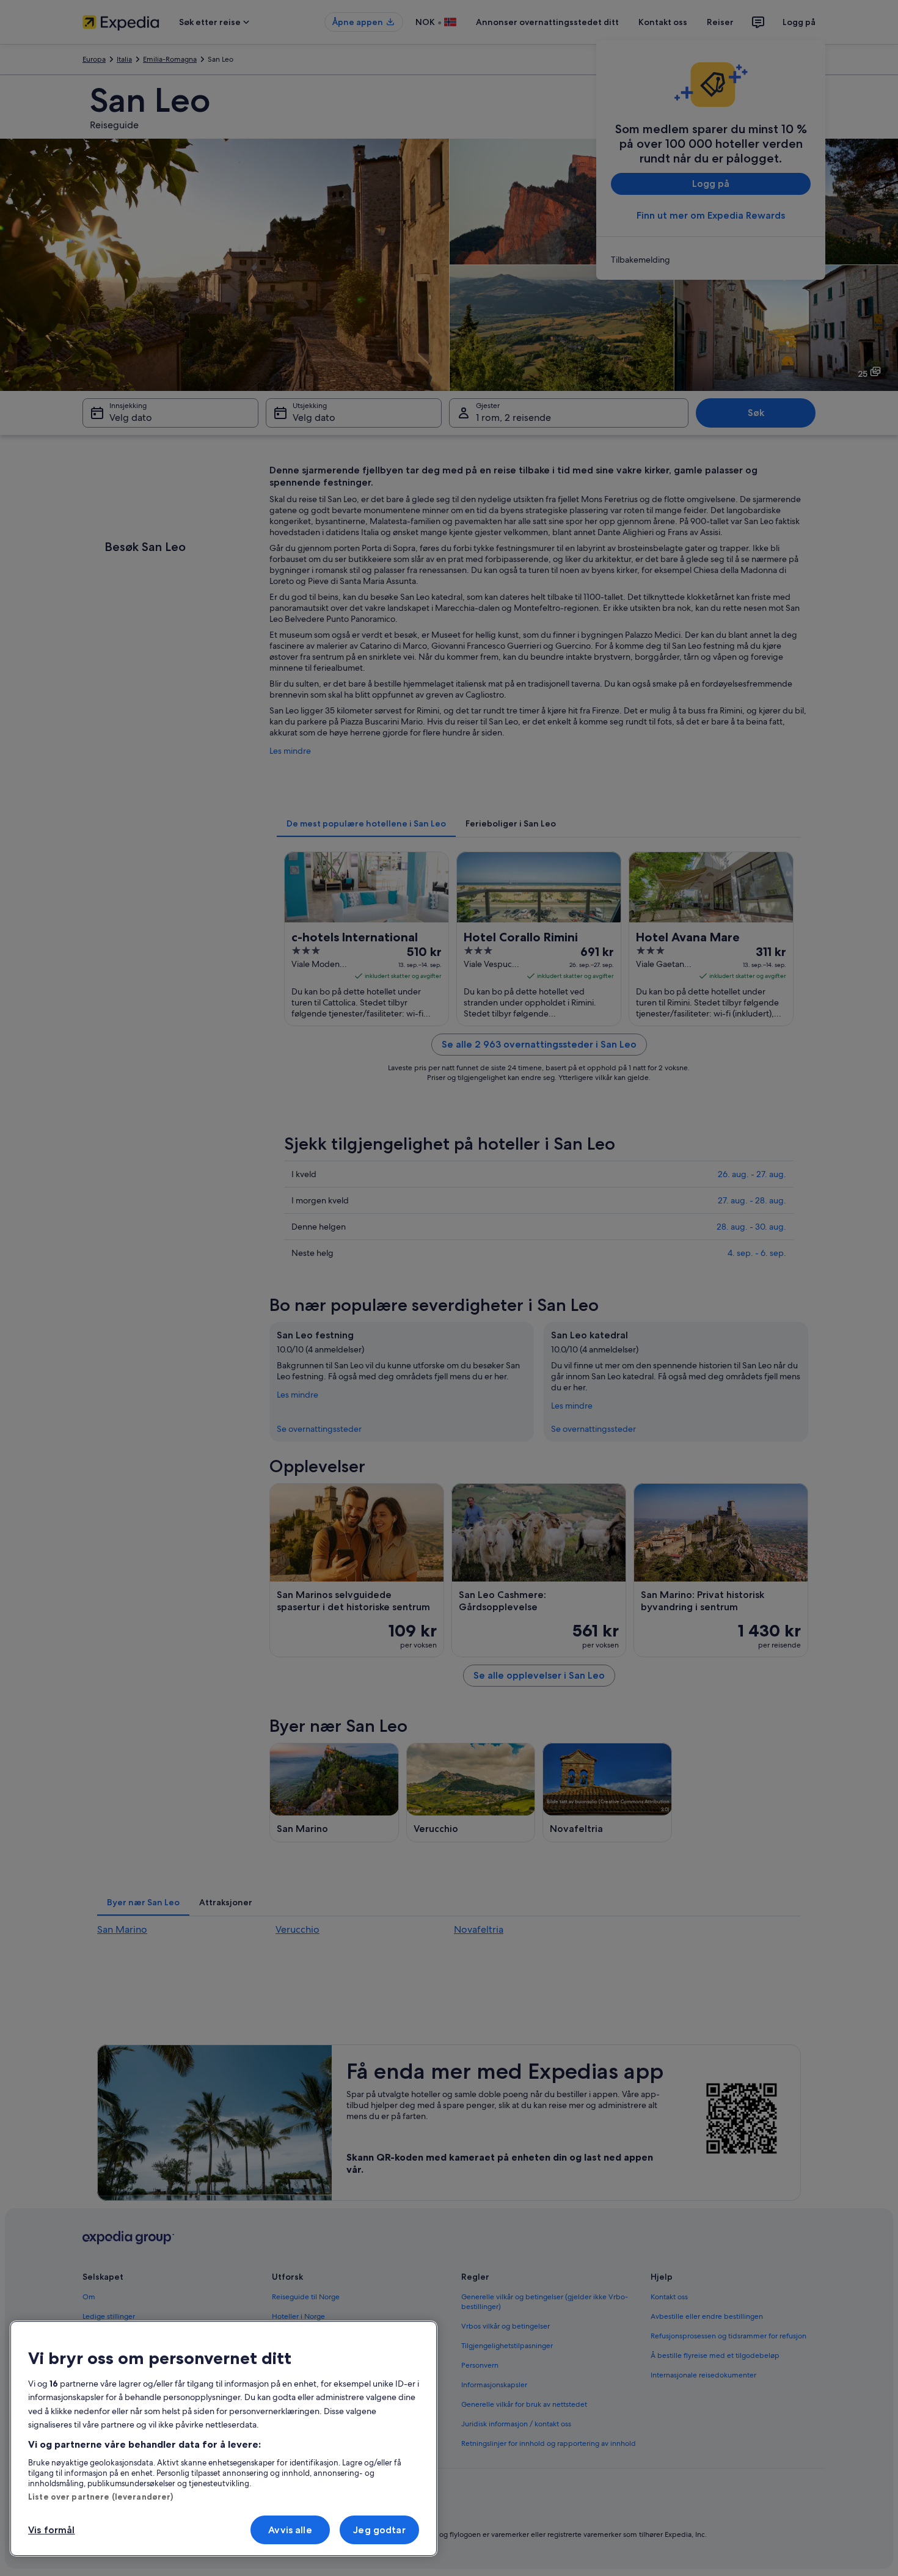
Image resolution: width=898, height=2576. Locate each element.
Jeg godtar (379, 2530)
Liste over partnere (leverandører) (100, 2497)
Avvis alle (290, 2530)
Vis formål (52, 2530)
